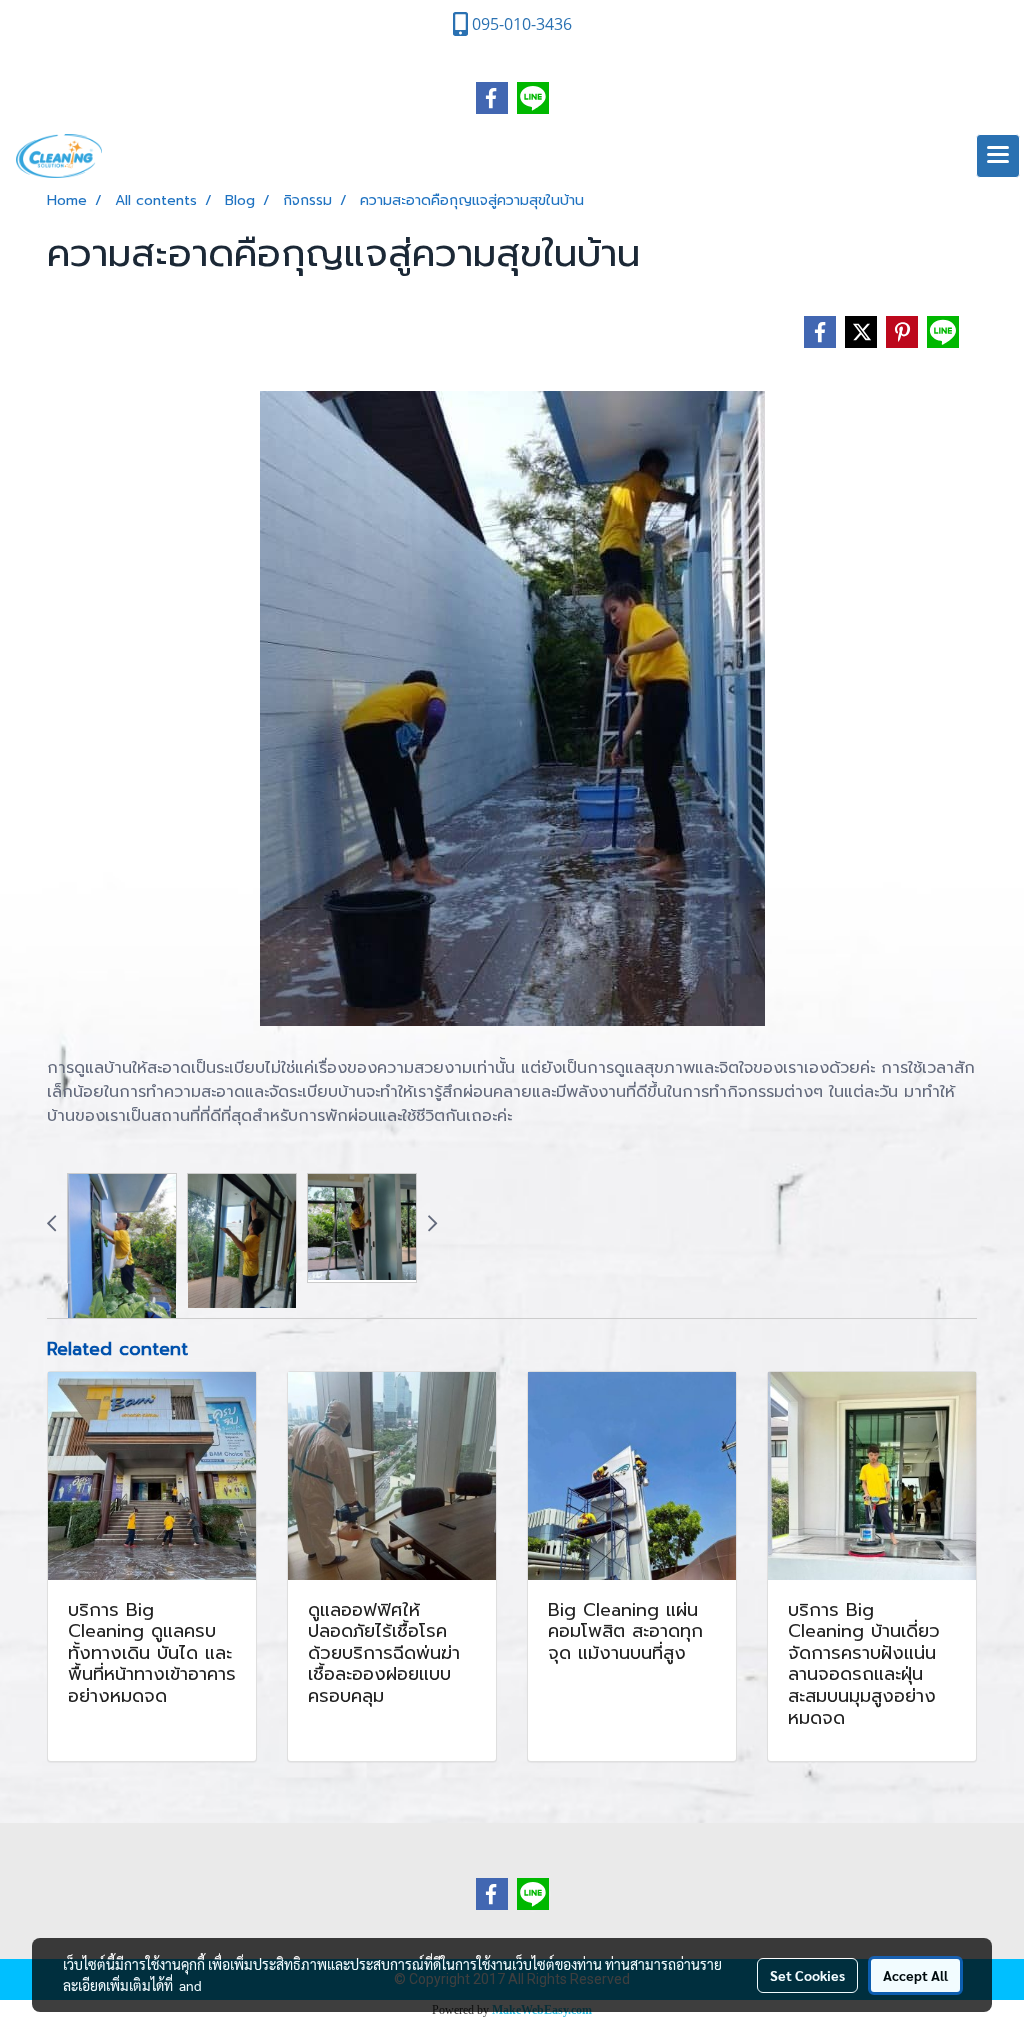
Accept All (915, 1975)
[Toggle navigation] (998, 156)
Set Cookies (807, 1975)
